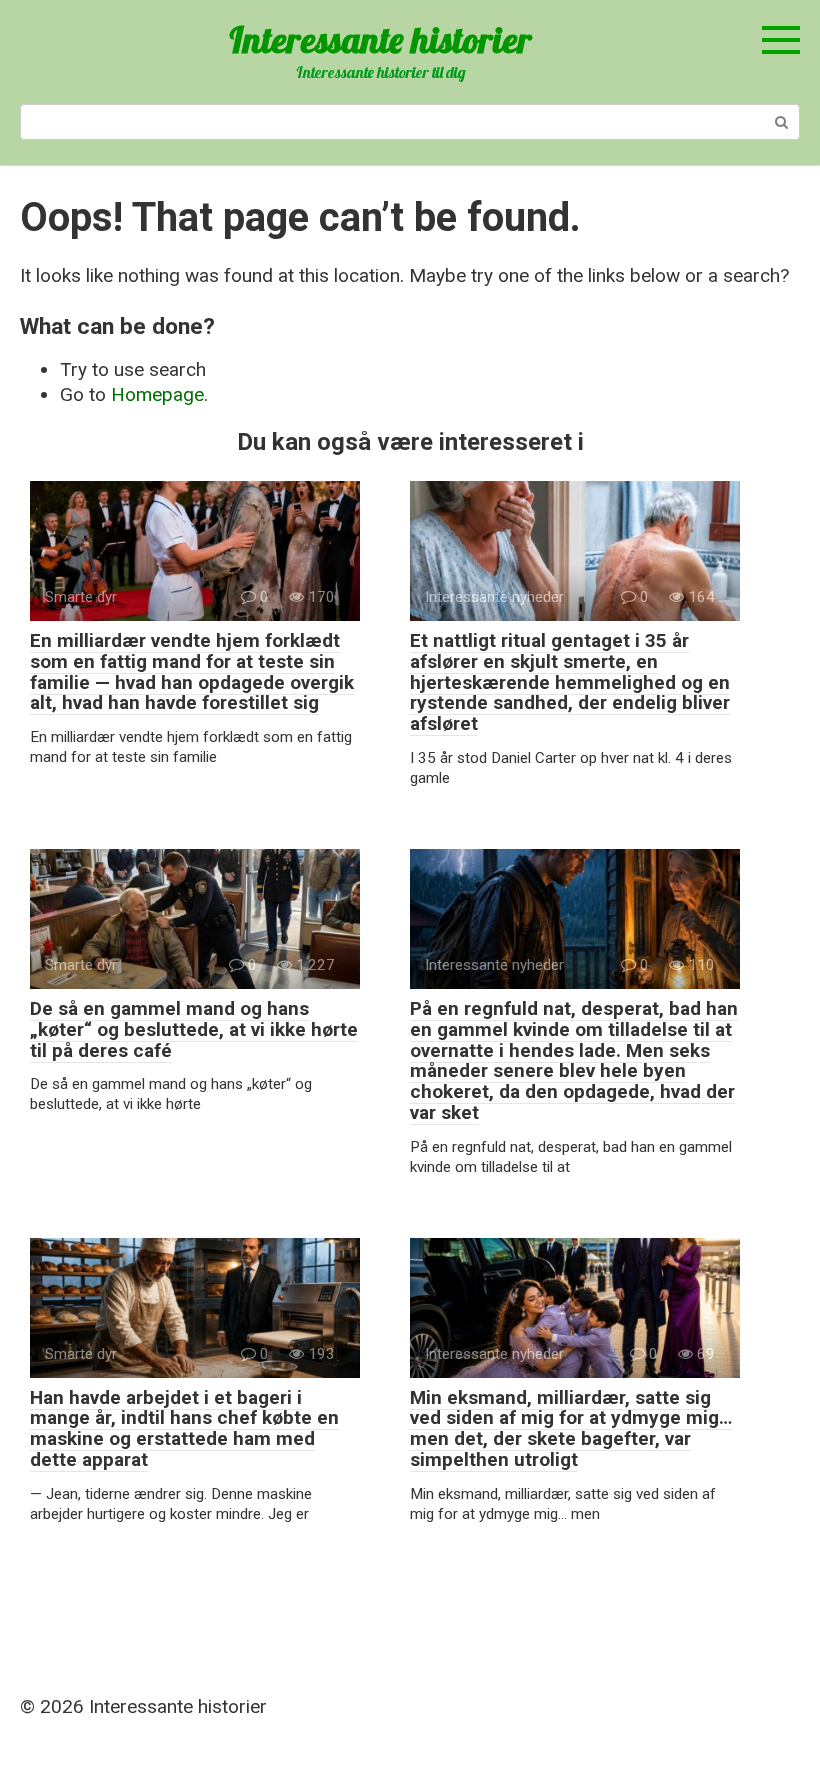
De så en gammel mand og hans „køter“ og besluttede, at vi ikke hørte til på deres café (194, 1029)
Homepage (157, 394)
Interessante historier (380, 39)
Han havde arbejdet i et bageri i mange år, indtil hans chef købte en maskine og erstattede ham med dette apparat (184, 1429)
